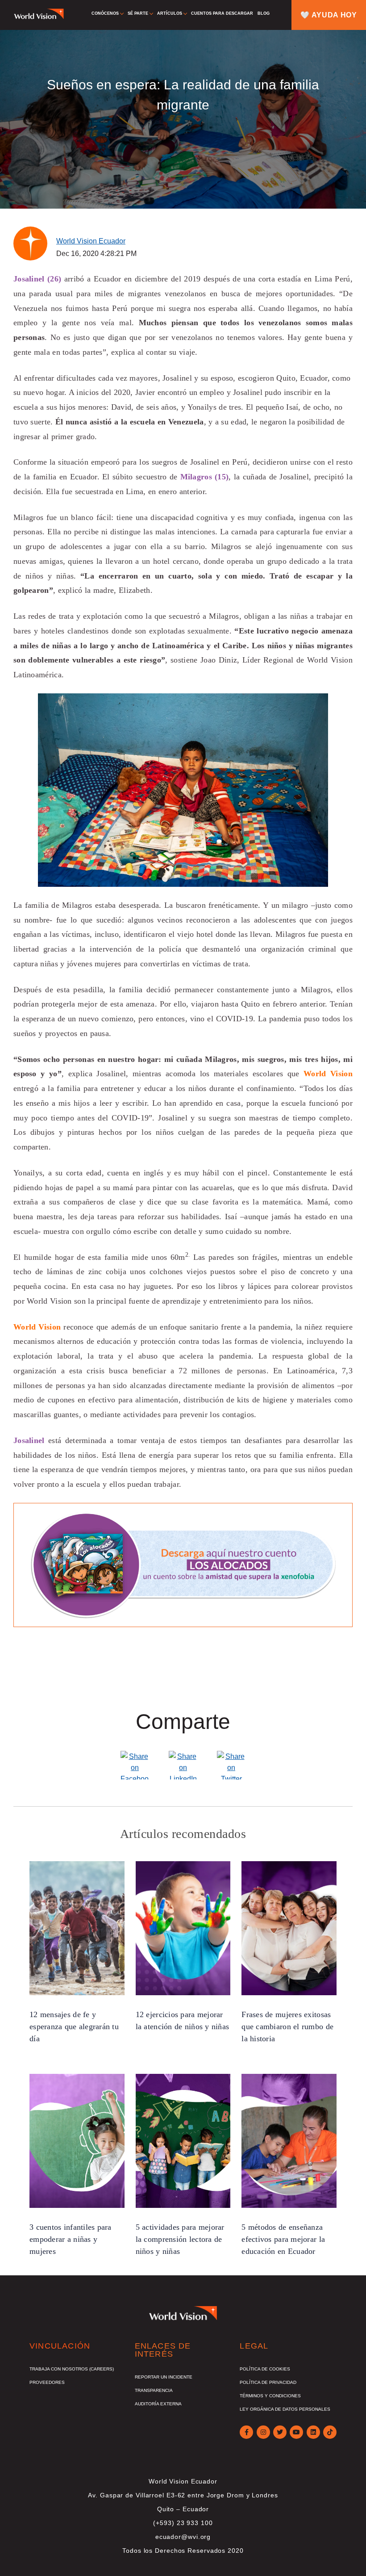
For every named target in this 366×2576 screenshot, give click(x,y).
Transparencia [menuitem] (154, 2390)
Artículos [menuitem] (170, 13)
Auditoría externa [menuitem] (158, 2404)
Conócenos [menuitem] (105, 13)
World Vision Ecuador (91, 241)
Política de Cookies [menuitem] (265, 2369)
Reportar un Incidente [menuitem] (164, 2377)
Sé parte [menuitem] (138, 13)
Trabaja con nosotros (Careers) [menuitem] (72, 2369)
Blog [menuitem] (264, 13)
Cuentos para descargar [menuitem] (222, 13)
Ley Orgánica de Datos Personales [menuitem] (285, 2409)
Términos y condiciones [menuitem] (270, 2396)
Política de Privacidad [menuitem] (268, 2382)
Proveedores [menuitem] (47, 2382)
